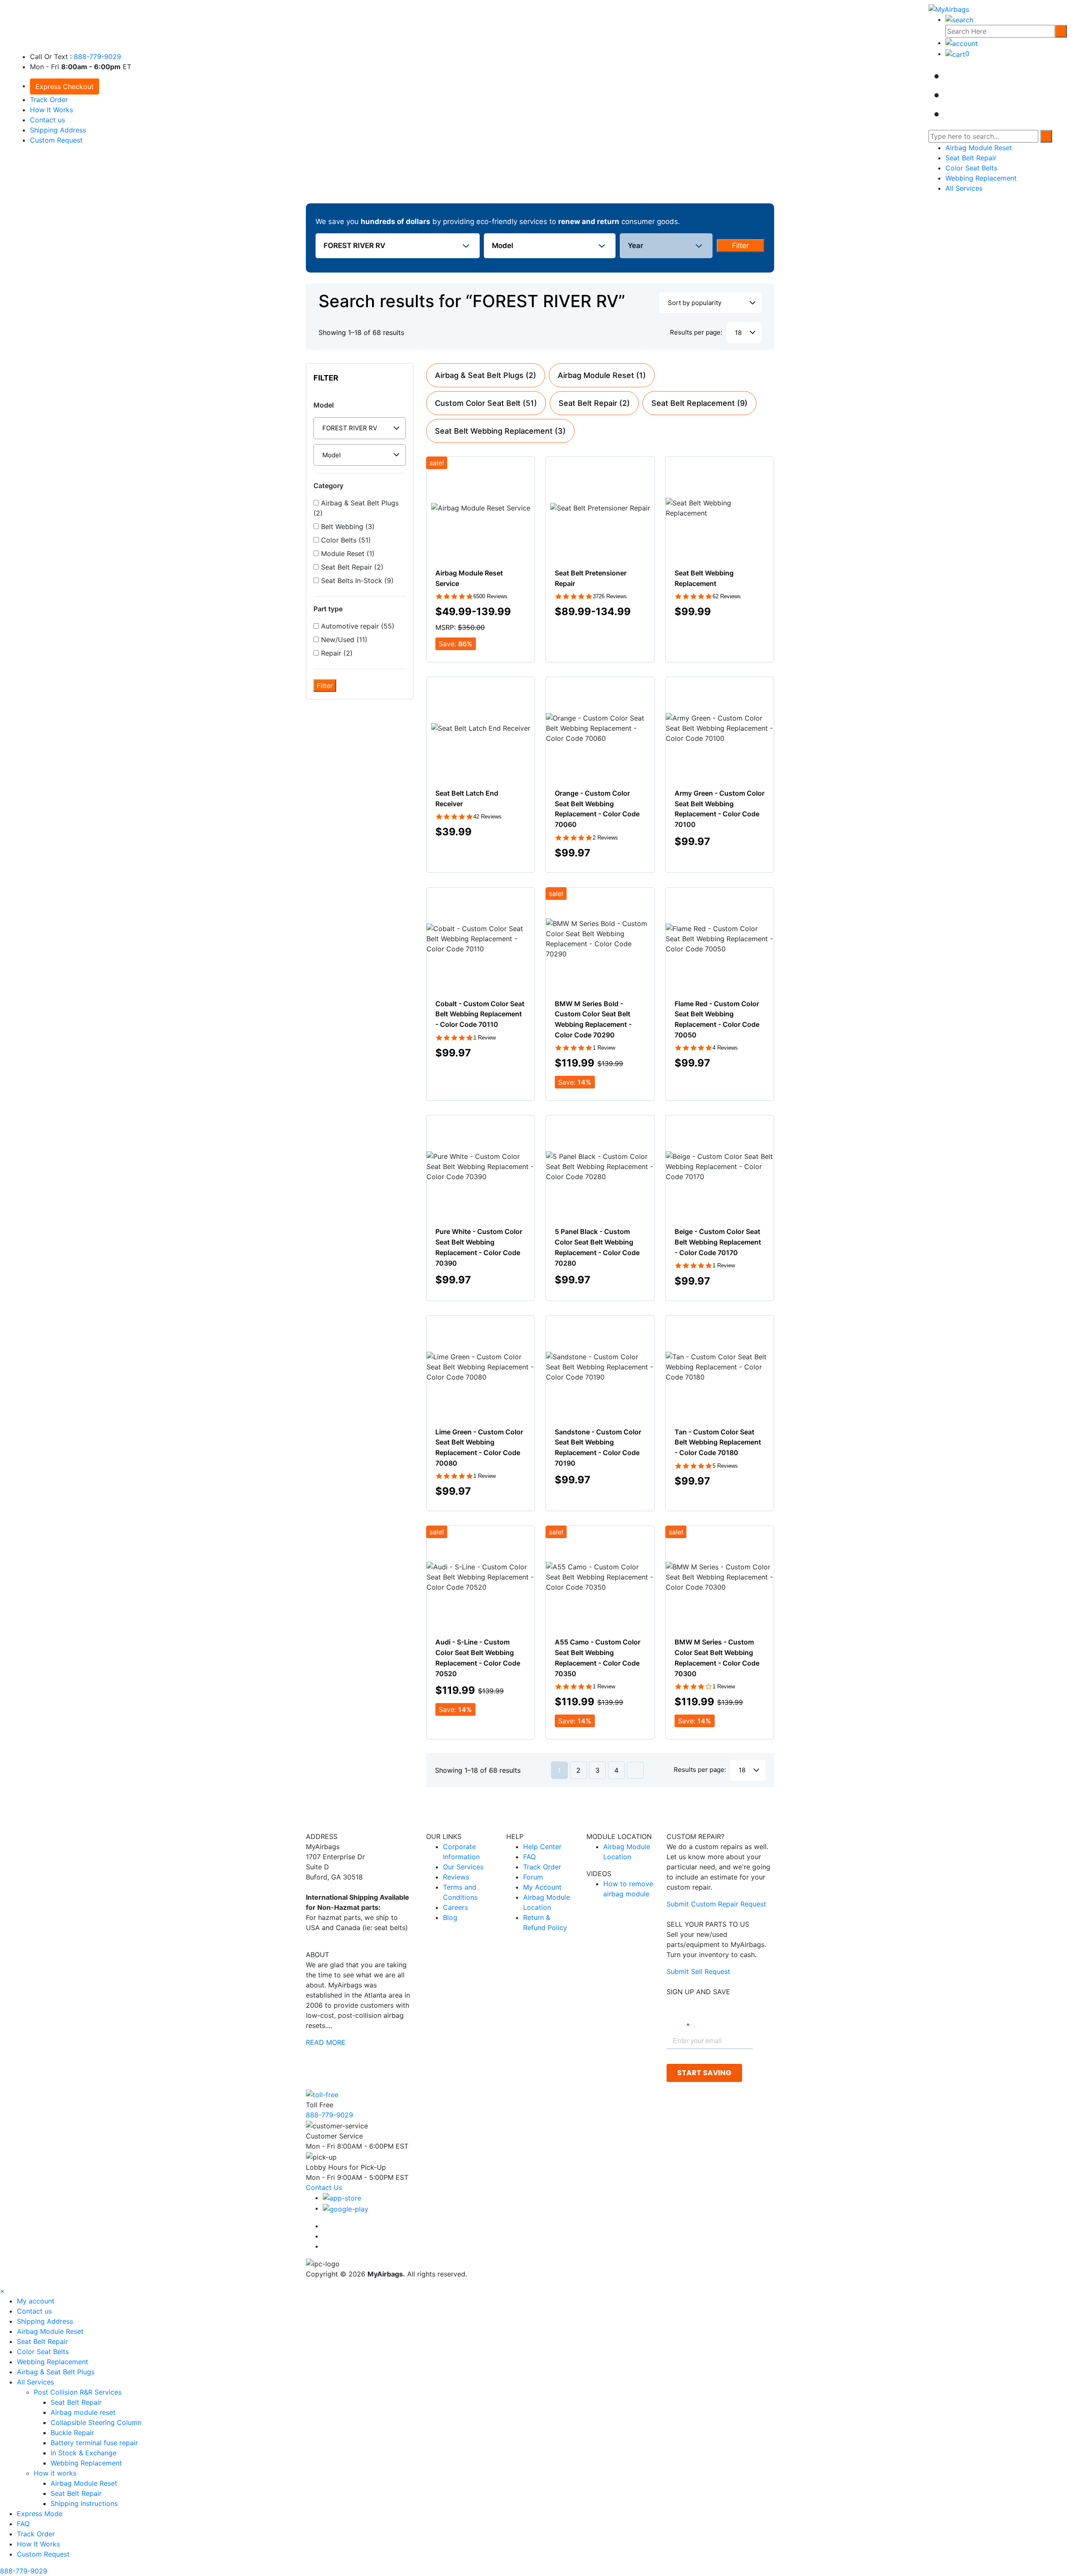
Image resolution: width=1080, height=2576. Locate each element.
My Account (542, 1887)
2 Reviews (605, 838)
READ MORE (326, 2042)
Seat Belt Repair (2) (351, 567)
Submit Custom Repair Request (716, 1904)
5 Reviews (725, 1466)
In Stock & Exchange (84, 2453)
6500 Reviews (490, 596)
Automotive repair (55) (357, 626)
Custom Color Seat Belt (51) (486, 403)
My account (36, 2301)
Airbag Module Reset (979, 148)
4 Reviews (725, 1048)
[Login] (962, 43)
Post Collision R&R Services (79, 2392)
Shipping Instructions (84, 2503)
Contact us (47, 120)
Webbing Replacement (981, 178)
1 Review (485, 1038)
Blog (450, 1917)
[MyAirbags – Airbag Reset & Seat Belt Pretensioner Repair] (949, 8)
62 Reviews (727, 596)
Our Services (463, 1867)
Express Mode (40, 2514)
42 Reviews (487, 817)
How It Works (51, 110)
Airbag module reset (83, 2412)
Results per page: (696, 332)
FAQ (529, 1857)
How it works (56, 2473)
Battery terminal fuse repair (94, 2443)
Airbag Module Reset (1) (602, 375)
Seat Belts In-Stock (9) (356, 581)
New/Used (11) (343, 640)
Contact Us (324, 2187)
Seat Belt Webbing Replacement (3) (500, 431)
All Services (964, 188)
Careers (455, 1907)
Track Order (49, 100)
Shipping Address (58, 130)
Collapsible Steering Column (96, 2422)
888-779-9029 (97, 57)
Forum (533, 1877)
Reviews (456, 1877)
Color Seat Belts (971, 168)
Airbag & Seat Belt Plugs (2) (356, 508)
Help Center (542, 1847)
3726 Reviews (610, 596)
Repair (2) (336, 653)
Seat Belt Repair (971, 158)
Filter (740, 246)
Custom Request (56, 140)
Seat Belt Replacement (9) (699, 403)
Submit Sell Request (698, 1971)
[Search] (1061, 31)
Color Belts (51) (345, 540)
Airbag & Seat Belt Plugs (56, 2372)
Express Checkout (65, 86)
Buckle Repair (72, 2433)
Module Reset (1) (347, 554)
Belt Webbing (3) (347, 527)
